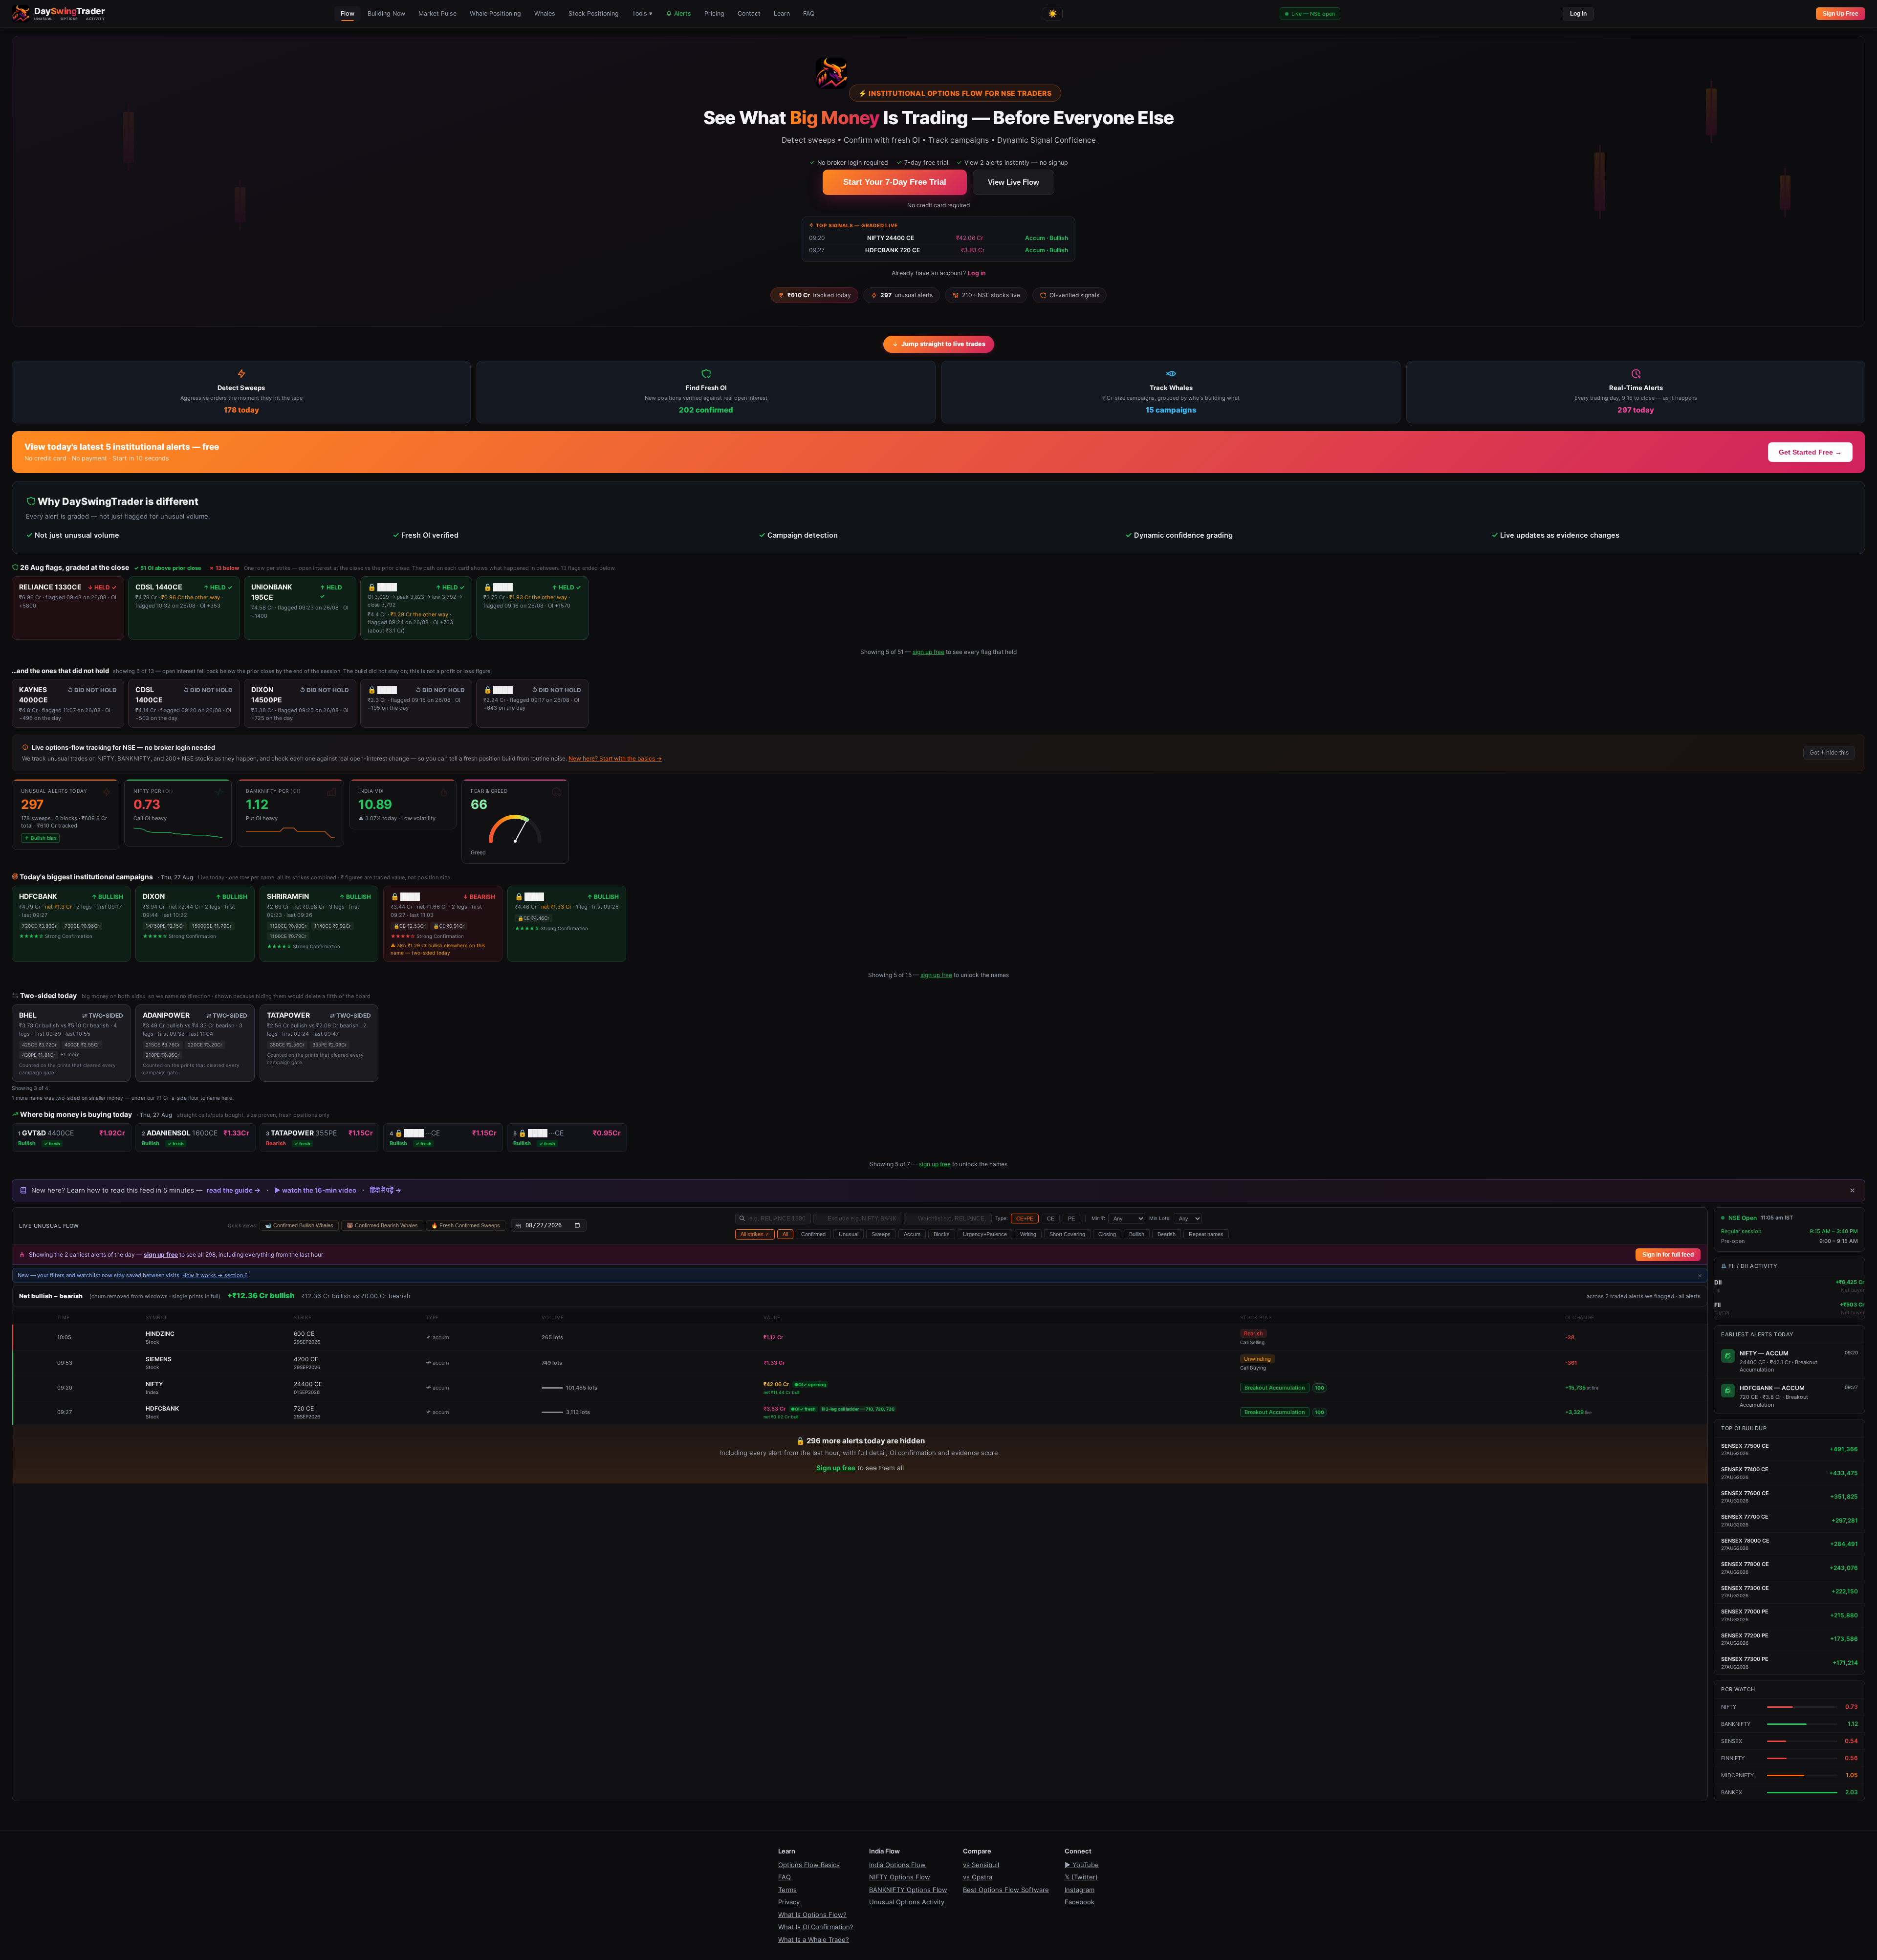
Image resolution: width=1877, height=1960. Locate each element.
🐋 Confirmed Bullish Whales (299, 1225)
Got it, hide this (1829, 753)
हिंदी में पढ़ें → (386, 1190)
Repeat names (1206, 1234)
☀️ (1053, 13)
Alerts (682, 13)
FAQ (809, 13)
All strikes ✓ (755, 1234)
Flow (348, 13)
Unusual (849, 1234)
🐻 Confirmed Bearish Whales (382, 1225)
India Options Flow (897, 1865)
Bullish (1137, 1234)
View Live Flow (1014, 182)
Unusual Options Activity (907, 1902)
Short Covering (1067, 1234)
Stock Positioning (594, 13)
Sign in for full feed (1668, 1255)
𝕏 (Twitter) (1081, 1877)
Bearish (1167, 1234)
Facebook (1080, 1902)
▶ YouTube (1082, 1865)
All (785, 1234)
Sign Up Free (1841, 14)
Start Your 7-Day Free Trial (895, 182)
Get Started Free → (1810, 452)
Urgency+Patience (985, 1234)
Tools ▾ (642, 14)
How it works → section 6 (215, 1275)
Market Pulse (437, 13)
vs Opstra (978, 1877)
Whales (545, 13)
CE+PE (1025, 1219)
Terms (787, 1890)
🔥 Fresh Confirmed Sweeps (466, 1225)
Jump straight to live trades (943, 344)
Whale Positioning (495, 13)
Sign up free (836, 1468)
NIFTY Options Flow (900, 1877)
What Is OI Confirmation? (816, 1927)
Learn (782, 13)
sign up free (928, 652)
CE (1051, 1219)
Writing (1028, 1234)
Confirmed (813, 1234)
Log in (1578, 14)
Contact (749, 13)
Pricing (714, 13)
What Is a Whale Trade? (814, 1939)
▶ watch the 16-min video (315, 1190)
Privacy (789, 1902)
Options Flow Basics (809, 1865)
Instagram (1080, 1890)
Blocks (942, 1234)
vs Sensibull (981, 1865)
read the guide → (234, 1190)
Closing (1107, 1234)
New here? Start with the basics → (615, 758)
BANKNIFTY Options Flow (908, 1890)
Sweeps (881, 1234)
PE (1071, 1219)
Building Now (386, 13)
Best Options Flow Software (1006, 1890)
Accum (912, 1234)
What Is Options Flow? (812, 1915)
